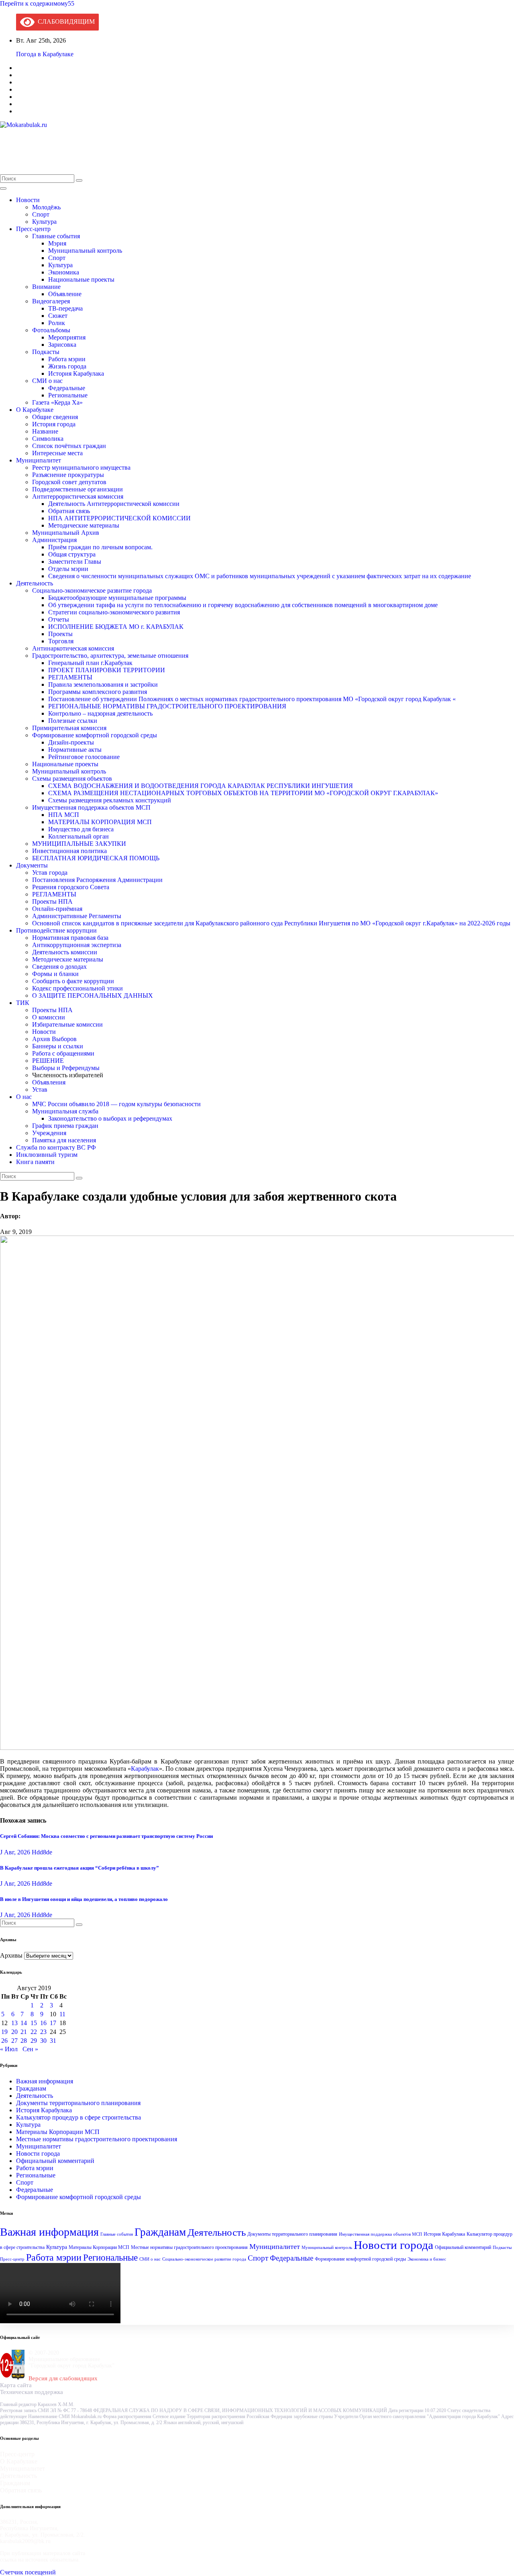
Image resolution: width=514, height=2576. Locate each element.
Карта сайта (16, 2385)
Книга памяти (35, 1162)
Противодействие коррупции (56, 930)
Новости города (38, 2153)
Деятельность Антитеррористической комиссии (114, 504)
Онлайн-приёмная (57, 909)
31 (53, 2041)
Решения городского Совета (71, 887)
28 (24, 2041)
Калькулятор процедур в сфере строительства (79, 2117)
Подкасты (46, 352)
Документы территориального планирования (78, 2103)
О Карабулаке (35, 410)
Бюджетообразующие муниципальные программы (117, 598)
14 (24, 2023)
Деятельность (35, 583)
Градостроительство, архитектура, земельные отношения (110, 656)
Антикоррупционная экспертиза (77, 945)
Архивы (11, 1955)
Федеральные (67, 388)
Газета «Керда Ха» (57, 402)
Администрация (54, 540)
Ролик (57, 323)
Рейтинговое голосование (84, 757)
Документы (32, 865)
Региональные (68, 395)
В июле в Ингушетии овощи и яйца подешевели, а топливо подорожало (84, 1899)
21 (24, 2032)
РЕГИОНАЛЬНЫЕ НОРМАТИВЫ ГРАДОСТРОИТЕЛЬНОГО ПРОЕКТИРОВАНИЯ (167, 706)
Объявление (65, 294)
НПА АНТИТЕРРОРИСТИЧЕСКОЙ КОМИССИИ (119, 518)
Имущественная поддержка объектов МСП (91, 807)
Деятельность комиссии (65, 952)
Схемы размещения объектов (72, 779)
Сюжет (58, 316)
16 (43, 2023)
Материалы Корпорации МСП (58, 2132)
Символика (48, 439)
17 (53, 2023)
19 (4, 2032)
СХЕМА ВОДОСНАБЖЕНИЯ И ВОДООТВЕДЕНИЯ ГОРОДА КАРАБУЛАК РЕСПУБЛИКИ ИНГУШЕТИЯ (201, 786)
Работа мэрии (67, 359)
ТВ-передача (65, 308)
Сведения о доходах (59, 967)
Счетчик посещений (28, 2572)
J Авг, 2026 (15, 1852)
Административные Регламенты (77, 916)
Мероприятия (67, 337)
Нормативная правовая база (70, 938)
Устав (40, 1090)
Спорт (41, 214)
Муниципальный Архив (66, 533)
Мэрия (57, 243)
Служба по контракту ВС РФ (56, 1147)
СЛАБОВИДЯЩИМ (65, 21)
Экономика (64, 272)
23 (43, 2032)
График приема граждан (65, 1126)
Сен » (30, 2049)
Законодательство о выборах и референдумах (110, 1118)
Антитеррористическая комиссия (78, 496)
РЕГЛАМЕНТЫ (70, 677)
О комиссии (49, 1017)
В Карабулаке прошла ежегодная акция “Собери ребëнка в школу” (80, 1868)
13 (14, 2023)
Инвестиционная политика (69, 851)
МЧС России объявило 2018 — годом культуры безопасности (116, 1104)
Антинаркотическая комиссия (73, 648)
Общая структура (72, 554)
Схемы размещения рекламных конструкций (110, 800)
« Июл (9, 2049)
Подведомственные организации (78, 489)
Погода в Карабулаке (45, 54)
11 (62, 2014)
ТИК (23, 1003)
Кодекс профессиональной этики (78, 988)
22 (34, 2032)
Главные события (56, 236)
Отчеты (59, 619)
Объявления (49, 1082)
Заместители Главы (75, 562)
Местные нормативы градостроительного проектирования (97, 2139)
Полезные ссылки (73, 721)
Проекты (60, 634)
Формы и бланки (55, 974)
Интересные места (57, 453)
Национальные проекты (81, 279)
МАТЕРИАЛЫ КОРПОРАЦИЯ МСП (100, 822)
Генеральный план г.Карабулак (90, 663)
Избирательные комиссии (67, 1024)
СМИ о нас (47, 381)
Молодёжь (46, 207)
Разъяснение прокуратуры (68, 475)
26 (4, 2041)
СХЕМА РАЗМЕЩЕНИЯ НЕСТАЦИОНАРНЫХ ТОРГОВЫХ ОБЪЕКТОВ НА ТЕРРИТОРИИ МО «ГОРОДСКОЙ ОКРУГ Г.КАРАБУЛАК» (243, 793)
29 (34, 2041)
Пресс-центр (33, 229)
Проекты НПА (52, 901)
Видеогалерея (51, 301)
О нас (24, 1097)
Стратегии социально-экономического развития (114, 612)
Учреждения (49, 1133)
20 (14, 2032)
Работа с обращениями (63, 1053)
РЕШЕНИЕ (48, 1061)
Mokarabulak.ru (29, 146)
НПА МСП (64, 815)
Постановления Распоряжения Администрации (97, 880)
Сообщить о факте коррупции (73, 981)
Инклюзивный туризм (47, 1155)
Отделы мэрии (68, 569)
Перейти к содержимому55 (37, 3)
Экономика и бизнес (427, 2259)
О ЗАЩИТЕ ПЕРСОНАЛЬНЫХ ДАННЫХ (93, 995)
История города (54, 424)
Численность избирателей (68, 1075)
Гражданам (31, 2088)
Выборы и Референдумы (66, 1068)
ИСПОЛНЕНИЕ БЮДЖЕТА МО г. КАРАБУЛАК (116, 627)
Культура (44, 222)
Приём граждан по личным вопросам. (100, 547)
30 (43, 2041)
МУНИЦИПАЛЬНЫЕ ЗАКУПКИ (79, 844)
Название (45, 431)
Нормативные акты (75, 750)
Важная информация (45, 2081)
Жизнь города (67, 366)
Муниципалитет (39, 460)
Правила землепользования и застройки (103, 684)
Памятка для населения (64, 1140)
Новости (28, 200)
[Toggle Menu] (3, 188)
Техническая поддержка (32, 2392)
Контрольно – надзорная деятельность (100, 713)
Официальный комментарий (55, 2161)
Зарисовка (62, 345)
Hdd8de (42, 1852)
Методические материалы (84, 525)
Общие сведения (55, 417)
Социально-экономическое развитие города (92, 590)
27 (14, 2041)
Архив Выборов (54, 1039)
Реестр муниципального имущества (81, 468)
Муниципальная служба (65, 1111)
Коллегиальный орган (79, 836)
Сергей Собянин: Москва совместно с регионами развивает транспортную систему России (106, 1836)
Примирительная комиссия (69, 728)
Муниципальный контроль (85, 251)
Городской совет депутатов (69, 482)
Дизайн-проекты (71, 742)
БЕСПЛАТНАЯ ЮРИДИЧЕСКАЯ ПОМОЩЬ (96, 858)
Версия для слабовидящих (63, 2378)
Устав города (50, 873)
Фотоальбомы (51, 330)
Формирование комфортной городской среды (95, 735)
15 (34, 2023)
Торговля (61, 641)
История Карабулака (76, 373)
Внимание (46, 287)
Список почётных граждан (69, 446)
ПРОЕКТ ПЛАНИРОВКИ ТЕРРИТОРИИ (107, 670)
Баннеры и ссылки (58, 1046)
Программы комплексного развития (98, 692)
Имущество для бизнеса (81, 829)
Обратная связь (69, 511)
